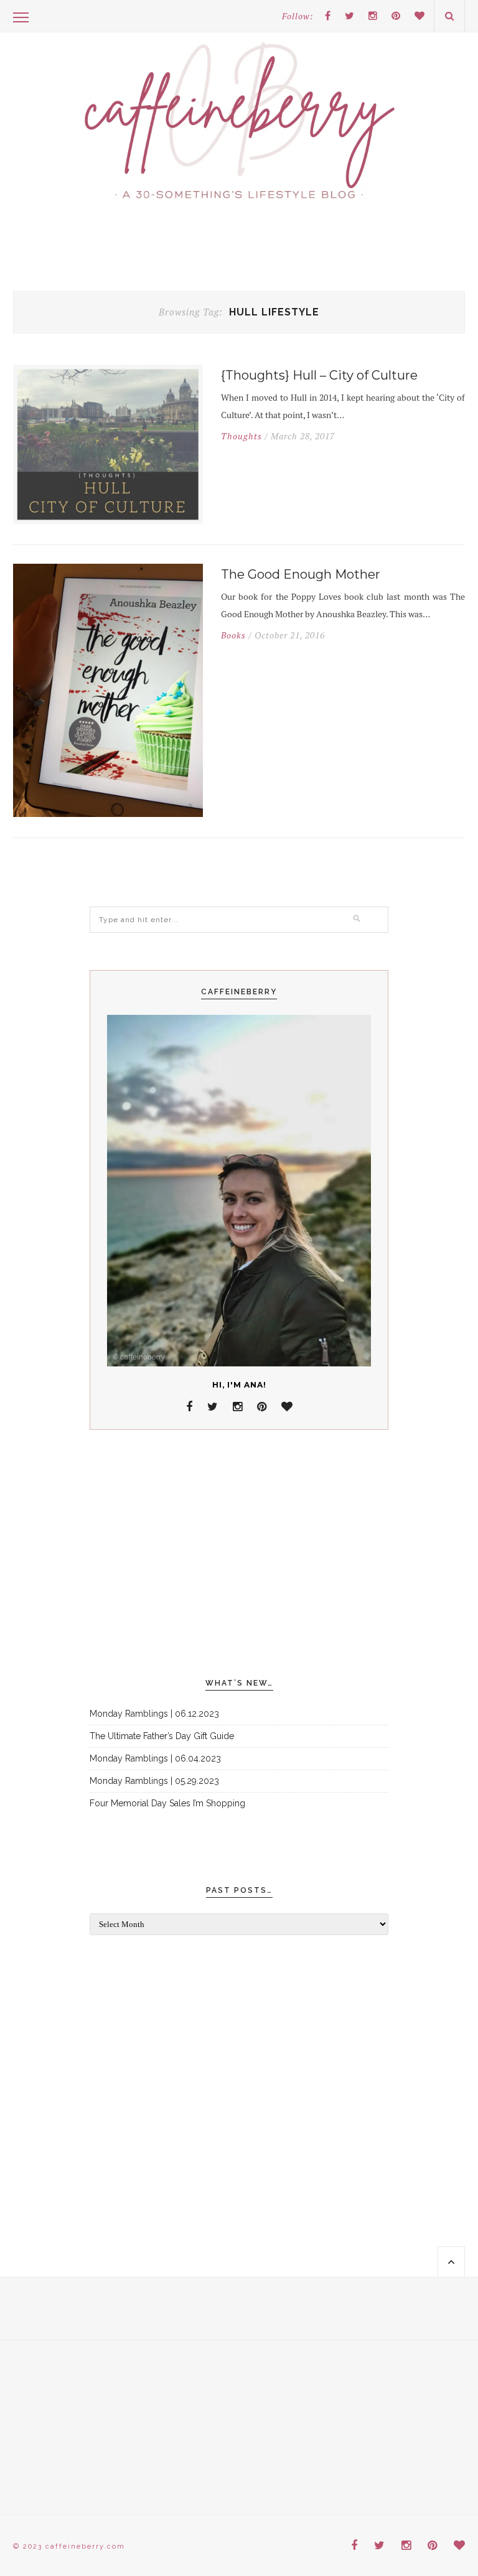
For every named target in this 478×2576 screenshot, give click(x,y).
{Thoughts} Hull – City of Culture (319, 375)
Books (233, 635)
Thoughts (241, 436)
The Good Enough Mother (301, 574)
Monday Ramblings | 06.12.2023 (154, 1714)
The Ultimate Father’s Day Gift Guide (162, 1736)
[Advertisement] (239, 1554)
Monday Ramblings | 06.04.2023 (155, 1758)
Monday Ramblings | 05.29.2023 (154, 1781)
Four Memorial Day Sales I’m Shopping (167, 1803)
